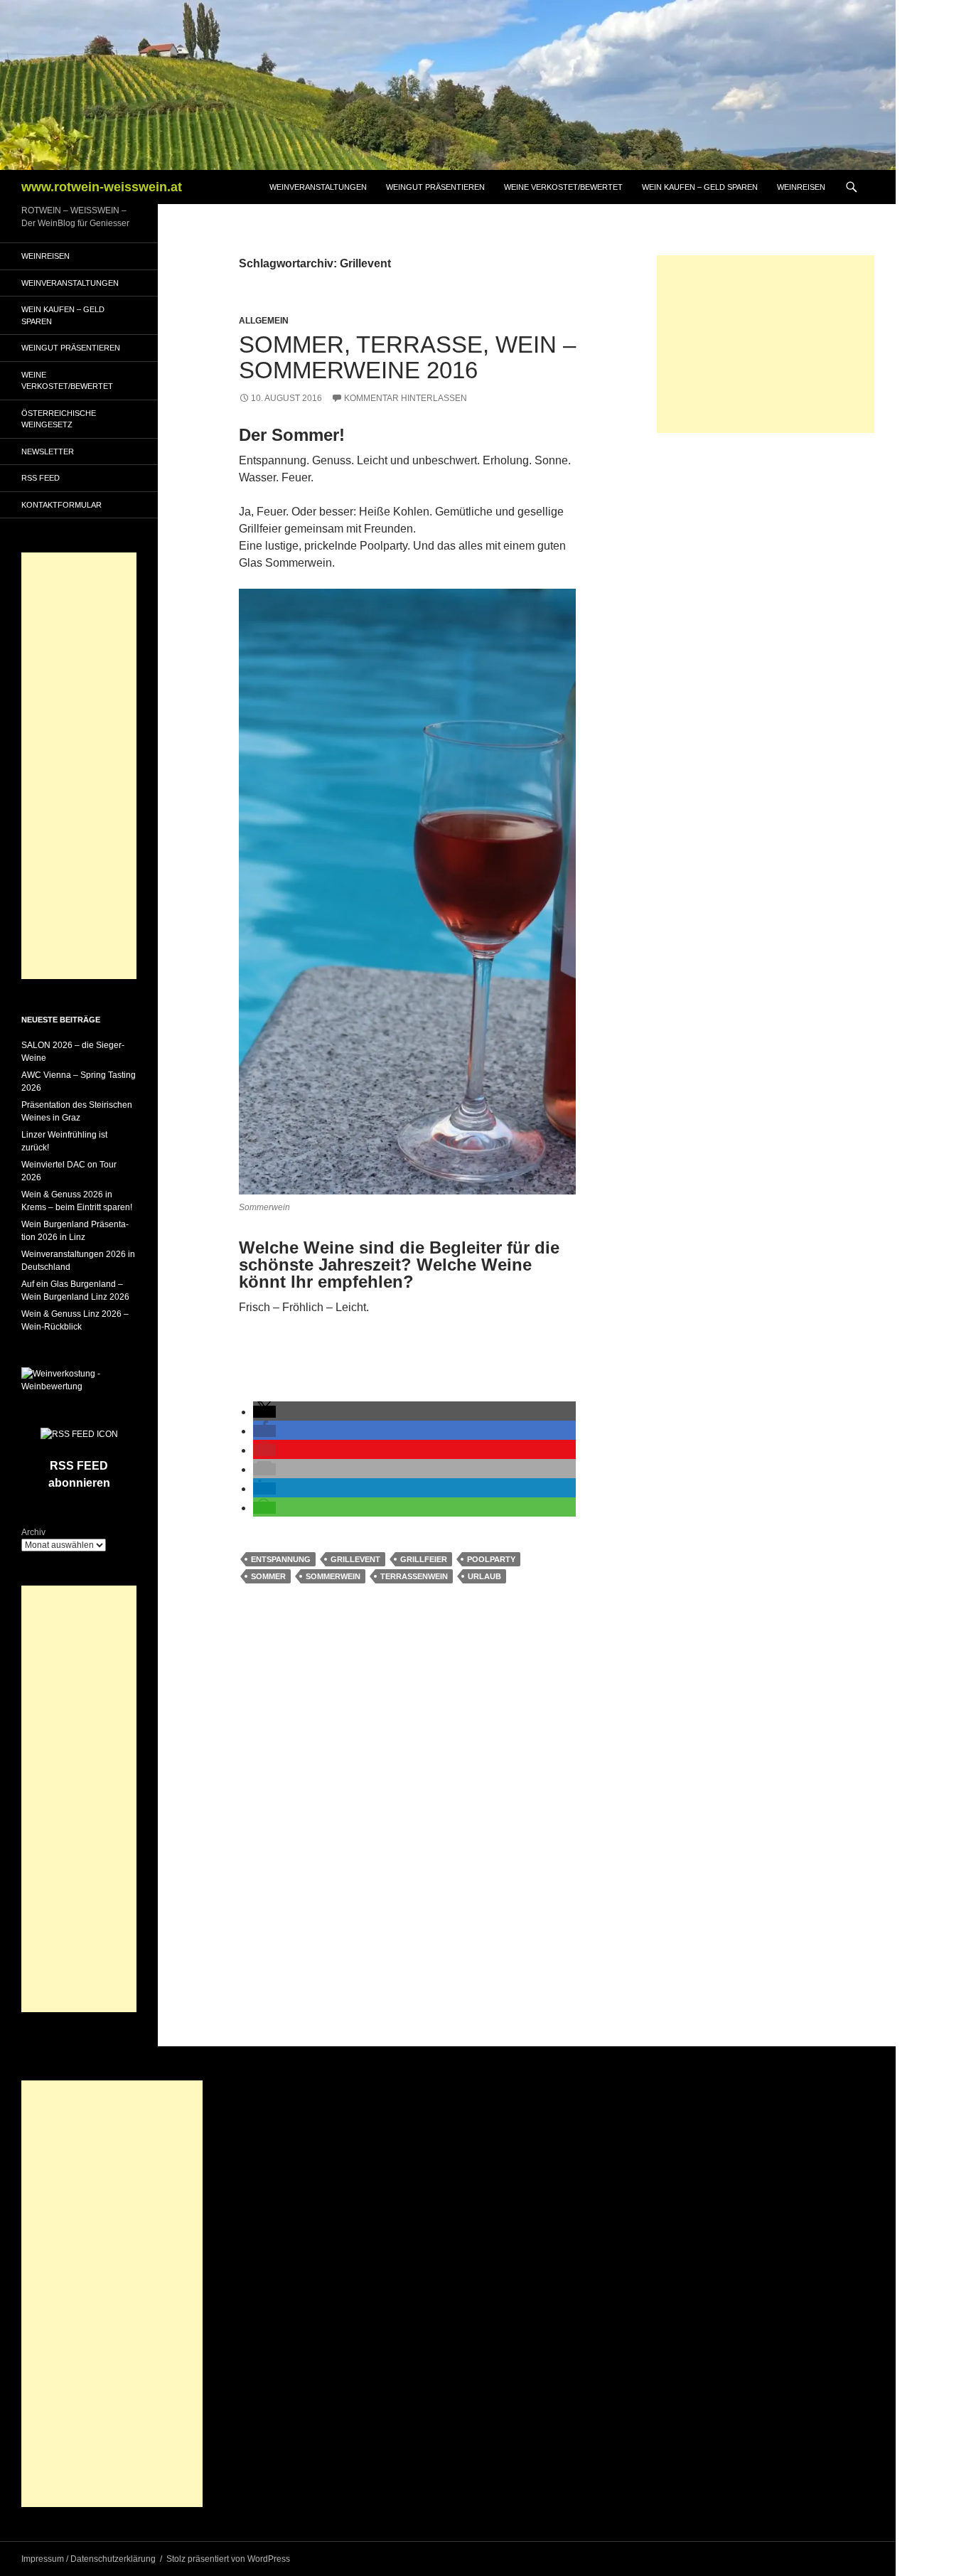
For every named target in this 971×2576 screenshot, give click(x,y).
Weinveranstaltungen (318, 187)
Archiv (33, 1532)
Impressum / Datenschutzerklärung (88, 2559)
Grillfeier (424, 1559)
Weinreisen (801, 187)
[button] (264, 1412)
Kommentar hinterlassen (406, 398)
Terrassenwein (414, 1576)
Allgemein (264, 321)
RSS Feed (41, 478)
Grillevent (355, 1559)
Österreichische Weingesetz (59, 419)
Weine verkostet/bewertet (563, 187)
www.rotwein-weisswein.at (102, 187)
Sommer (268, 1576)
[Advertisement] (766, 344)
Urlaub (484, 1576)
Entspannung (281, 1559)
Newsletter (48, 451)
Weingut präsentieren (435, 187)
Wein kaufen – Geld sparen (700, 187)
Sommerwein (333, 1576)
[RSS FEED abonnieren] (79, 1433)
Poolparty (491, 1559)
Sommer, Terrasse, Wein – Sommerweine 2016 (407, 357)
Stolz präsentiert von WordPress (228, 2559)
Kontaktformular (61, 505)
